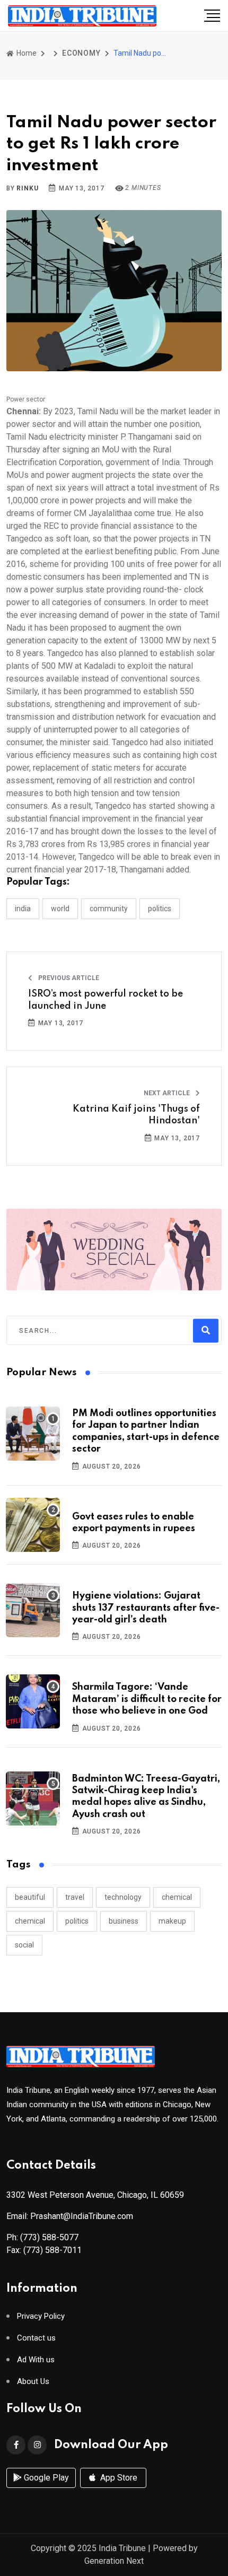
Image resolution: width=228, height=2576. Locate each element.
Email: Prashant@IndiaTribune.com (70, 2216)
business (124, 1921)
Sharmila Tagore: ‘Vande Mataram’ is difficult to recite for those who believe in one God (147, 1699)
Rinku (27, 188)
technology (123, 1897)
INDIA (23, 909)
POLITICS (160, 909)
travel (75, 1897)
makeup (172, 1921)
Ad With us (36, 2360)
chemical (177, 1897)
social (24, 1945)
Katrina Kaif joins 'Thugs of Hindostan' (136, 1115)
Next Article (168, 1093)
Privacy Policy (41, 2316)
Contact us (36, 2338)
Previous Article (68, 978)
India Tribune (122, 2548)
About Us (33, 2382)
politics (77, 1921)
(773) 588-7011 (52, 2250)
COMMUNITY (109, 909)
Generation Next (114, 2561)
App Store (118, 2478)
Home (26, 53)
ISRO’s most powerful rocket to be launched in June (106, 1000)
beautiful (30, 1897)
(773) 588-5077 (49, 2237)
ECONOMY (81, 53)
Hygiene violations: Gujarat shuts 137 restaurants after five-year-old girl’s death (146, 1608)
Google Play (45, 2478)
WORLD (60, 909)
